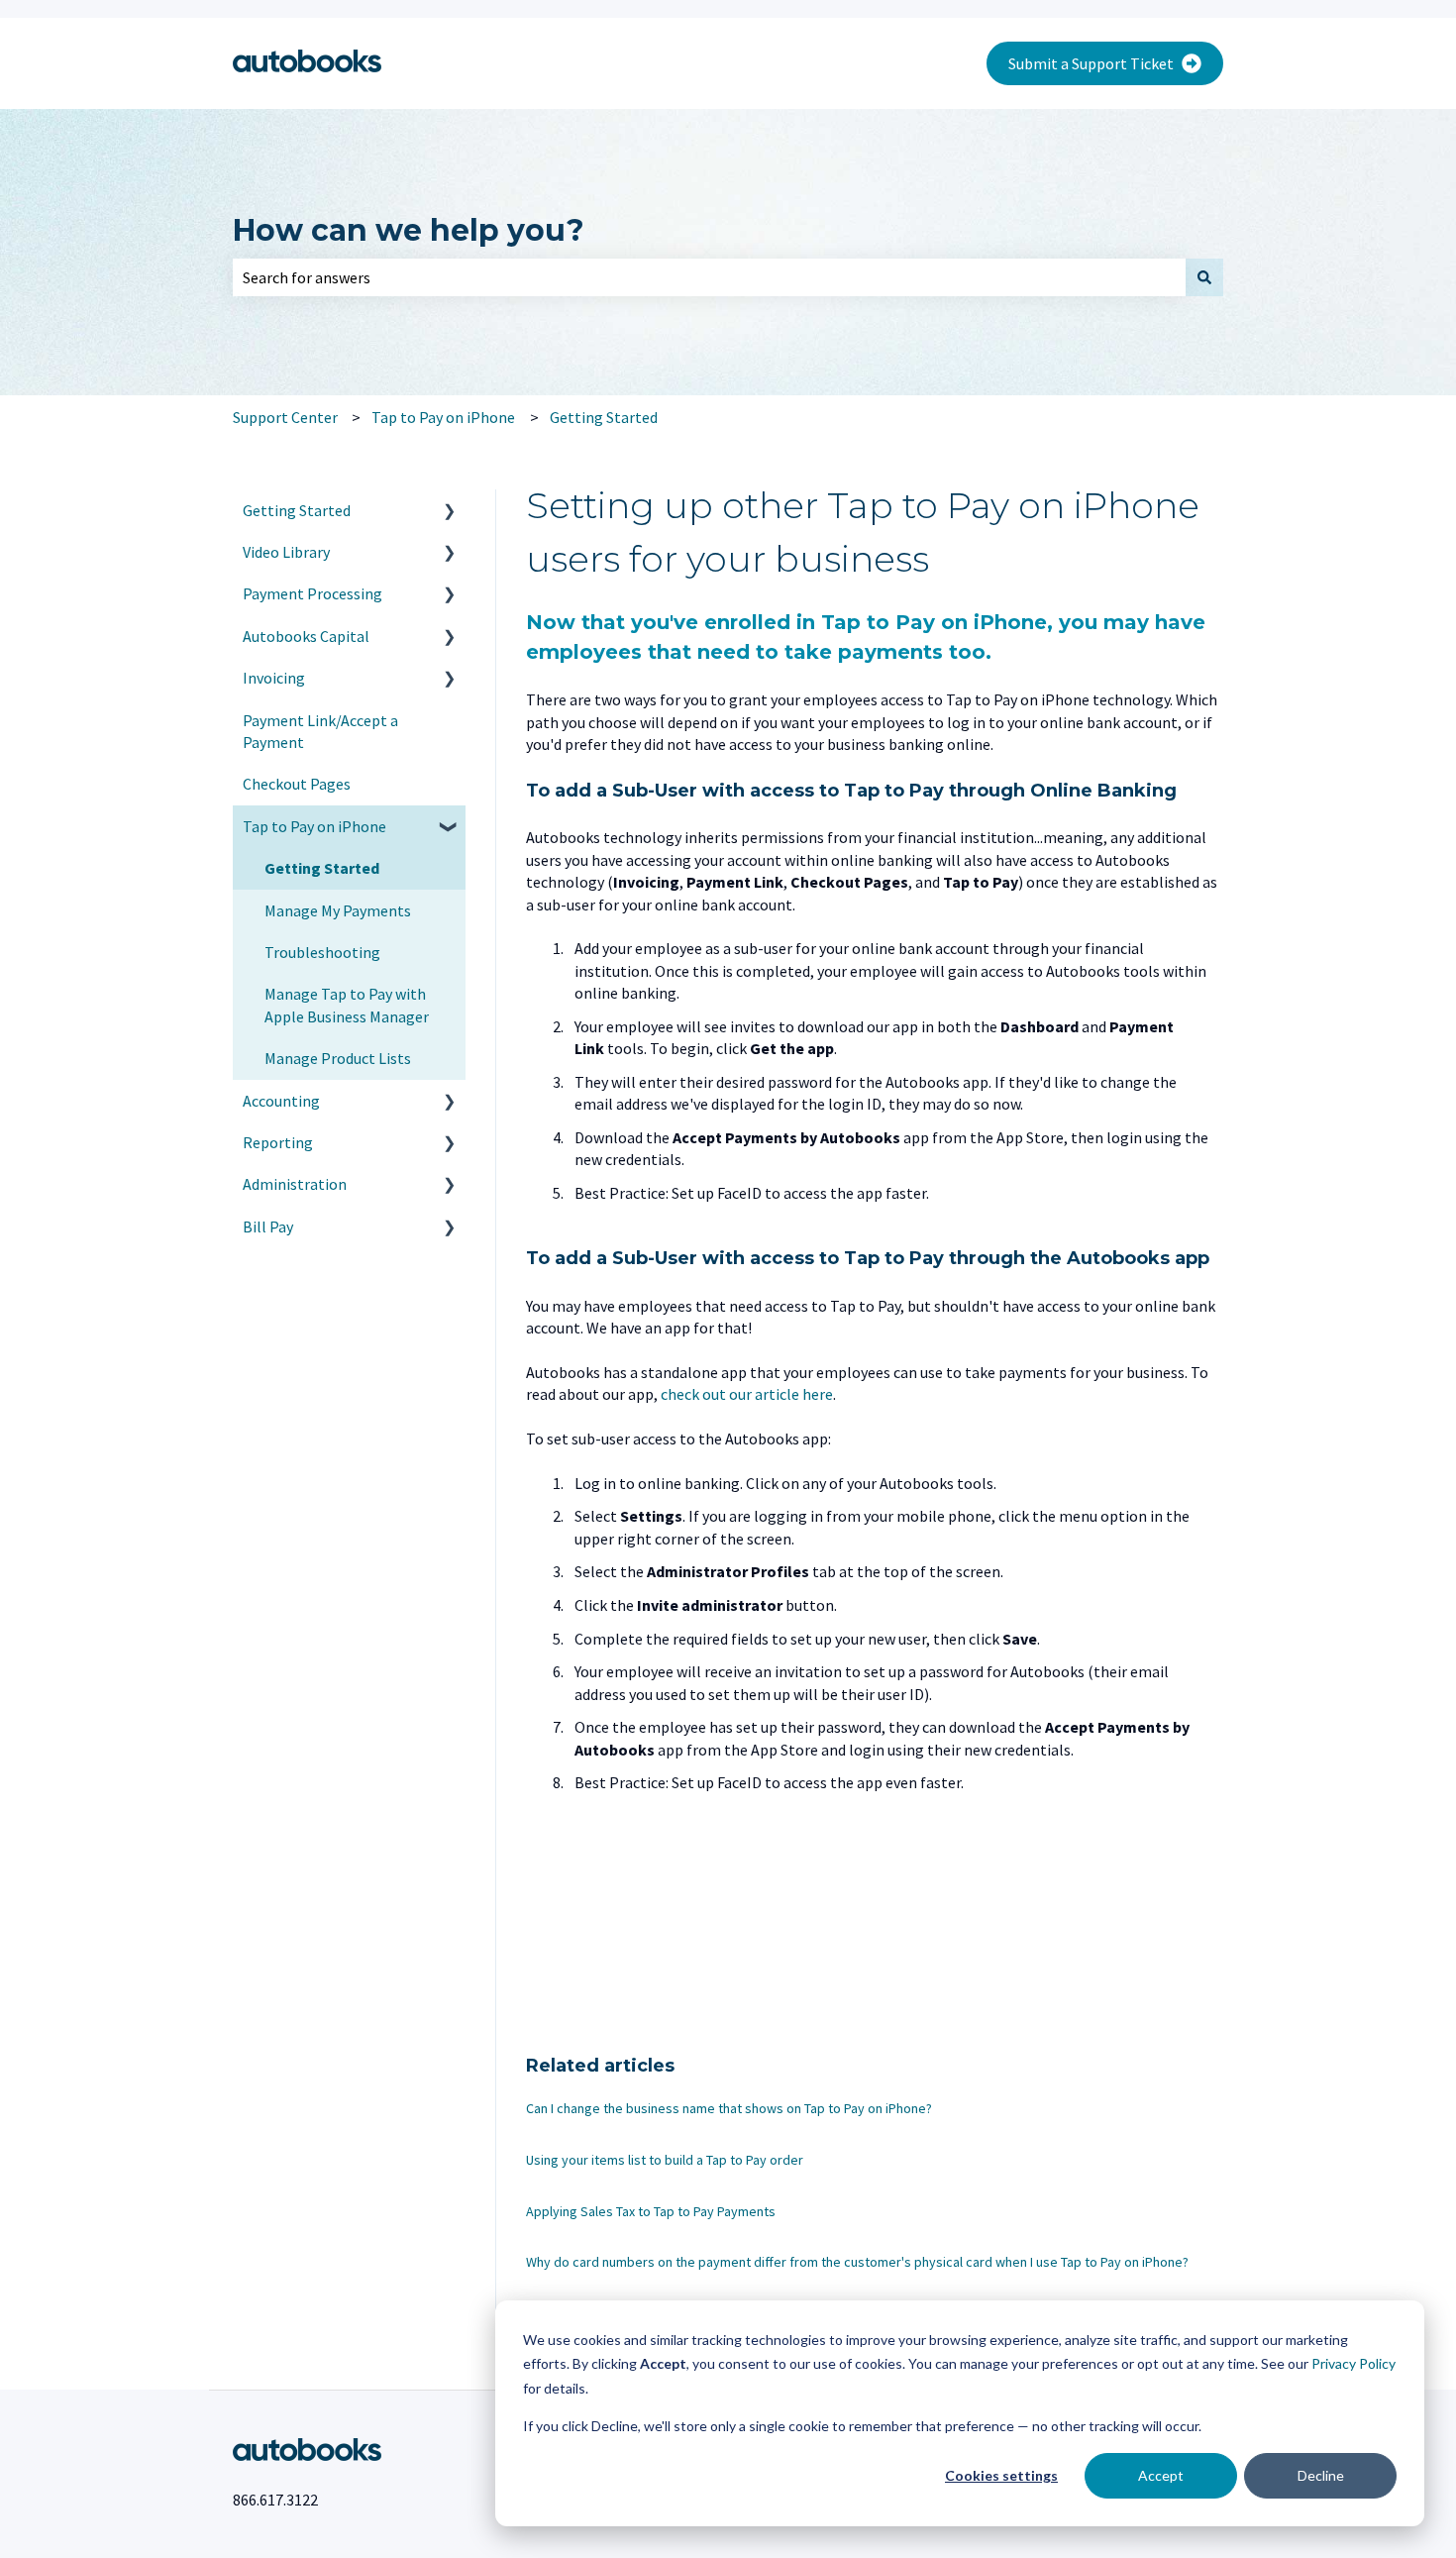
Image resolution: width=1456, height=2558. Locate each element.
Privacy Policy (1353, 2363)
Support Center (285, 417)
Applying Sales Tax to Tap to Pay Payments (651, 2211)
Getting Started (604, 417)
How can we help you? (409, 230)
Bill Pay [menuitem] (268, 1226)
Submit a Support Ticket (1091, 63)
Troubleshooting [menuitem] (322, 952)
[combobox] (709, 277)
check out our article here (747, 1394)
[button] (450, 512)
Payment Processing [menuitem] (312, 593)
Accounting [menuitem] (281, 1101)
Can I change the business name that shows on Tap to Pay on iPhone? (729, 2108)
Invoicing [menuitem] (274, 678)
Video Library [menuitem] (286, 552)
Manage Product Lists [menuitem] (338, 1058)
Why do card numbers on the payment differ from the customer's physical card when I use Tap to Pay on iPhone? (857, 2262)
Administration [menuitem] (295, 1184)
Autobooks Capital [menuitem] (306, 636)
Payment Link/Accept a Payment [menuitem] (320, 731)
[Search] (1204, 277)
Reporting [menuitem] (278, 1142)
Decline (1321, 2475)
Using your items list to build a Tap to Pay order (665, 2160)
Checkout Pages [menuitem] (297, 784)
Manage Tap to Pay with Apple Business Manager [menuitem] (347, 1005)
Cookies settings (1001, 2475)
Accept (1161, 2475)
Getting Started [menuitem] (297, 510)
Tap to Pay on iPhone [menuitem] (314, 826)
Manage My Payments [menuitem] (338, 910)
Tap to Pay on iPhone (443, 417)
